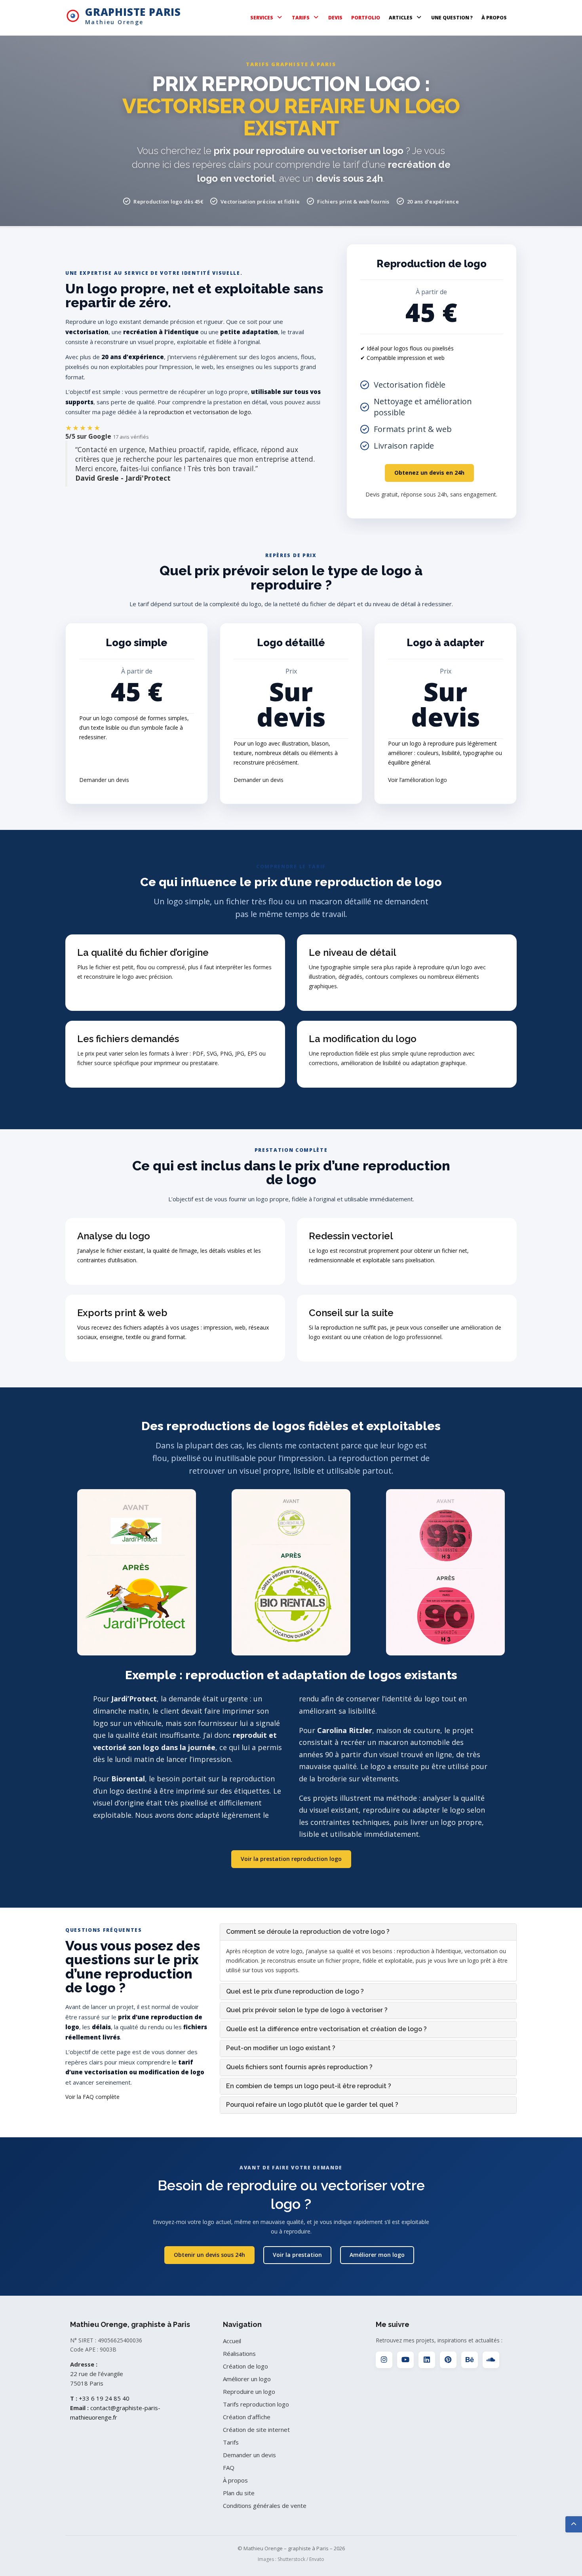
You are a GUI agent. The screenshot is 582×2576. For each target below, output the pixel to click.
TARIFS (301, 18)
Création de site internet (256, 2430)
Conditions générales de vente (265, 2506)
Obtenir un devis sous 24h (209, 2255)
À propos (235, 2480)
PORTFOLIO (366, 18)
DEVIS (335, 18)
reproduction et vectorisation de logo (200, 412)
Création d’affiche (247, 2417)
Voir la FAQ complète (92, 2097)
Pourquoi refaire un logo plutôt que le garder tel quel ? (312, 2105)
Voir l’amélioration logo (417, 780)
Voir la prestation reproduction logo (291, 1859)
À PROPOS (494, 18)
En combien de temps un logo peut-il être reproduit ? (309, 2086)
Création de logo (245, 2366)
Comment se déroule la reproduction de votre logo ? (308, 1932)
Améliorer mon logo (377, 2255)
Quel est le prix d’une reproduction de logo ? (295, 1991)
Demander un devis (104, 780)
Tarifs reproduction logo (256, 2404)
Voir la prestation (297, 2255)
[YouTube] (405, 2360)
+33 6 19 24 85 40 (104, 2398)
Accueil (232, 2341)
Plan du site (239, 2493)
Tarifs (231, 2442)
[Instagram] (384, 2360)
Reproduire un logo (249, 2391)
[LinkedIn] (427, 2360)
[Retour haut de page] (574, 2524)
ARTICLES (401, 18)
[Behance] (470, 2360)
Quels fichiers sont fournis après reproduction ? (299, 2067)
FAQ (229, 2468)
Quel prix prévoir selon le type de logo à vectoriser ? (307, 2010)
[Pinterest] (448, 2360)
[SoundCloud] (491, 2360)
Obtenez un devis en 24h (429, 473)
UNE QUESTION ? (452, 18)
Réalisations (239, 2353)
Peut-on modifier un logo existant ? (281, 2048)
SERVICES (262, 18)
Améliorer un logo (247, 2379)
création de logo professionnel (402, 1337)
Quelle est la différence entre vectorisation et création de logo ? (326, 2029)
